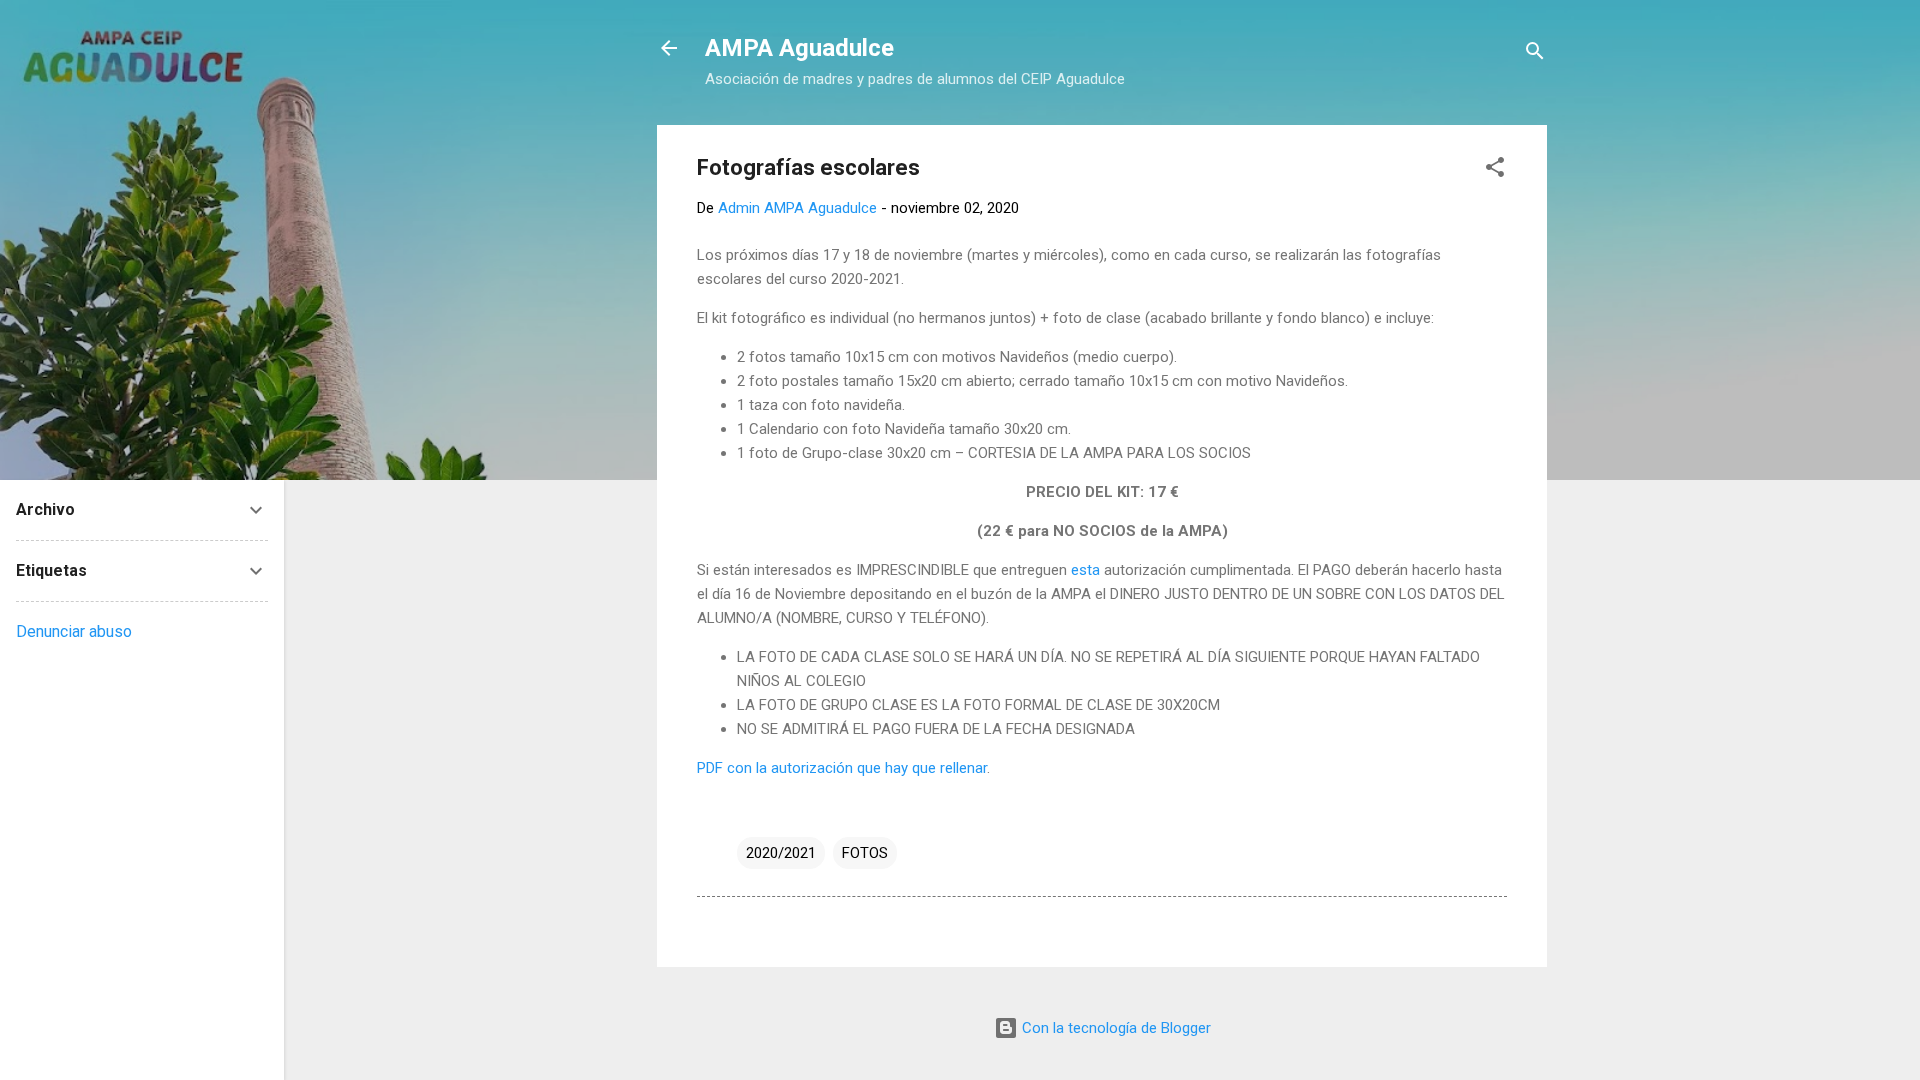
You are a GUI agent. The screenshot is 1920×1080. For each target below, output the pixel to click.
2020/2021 (781, 853)
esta (1085, 570)
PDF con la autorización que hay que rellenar (842, 768)
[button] (1495, 170)
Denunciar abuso (74, 631)
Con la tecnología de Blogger (1114, 1028)
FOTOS (865, 853)
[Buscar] (1535, 54)
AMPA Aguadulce (799, 48)
